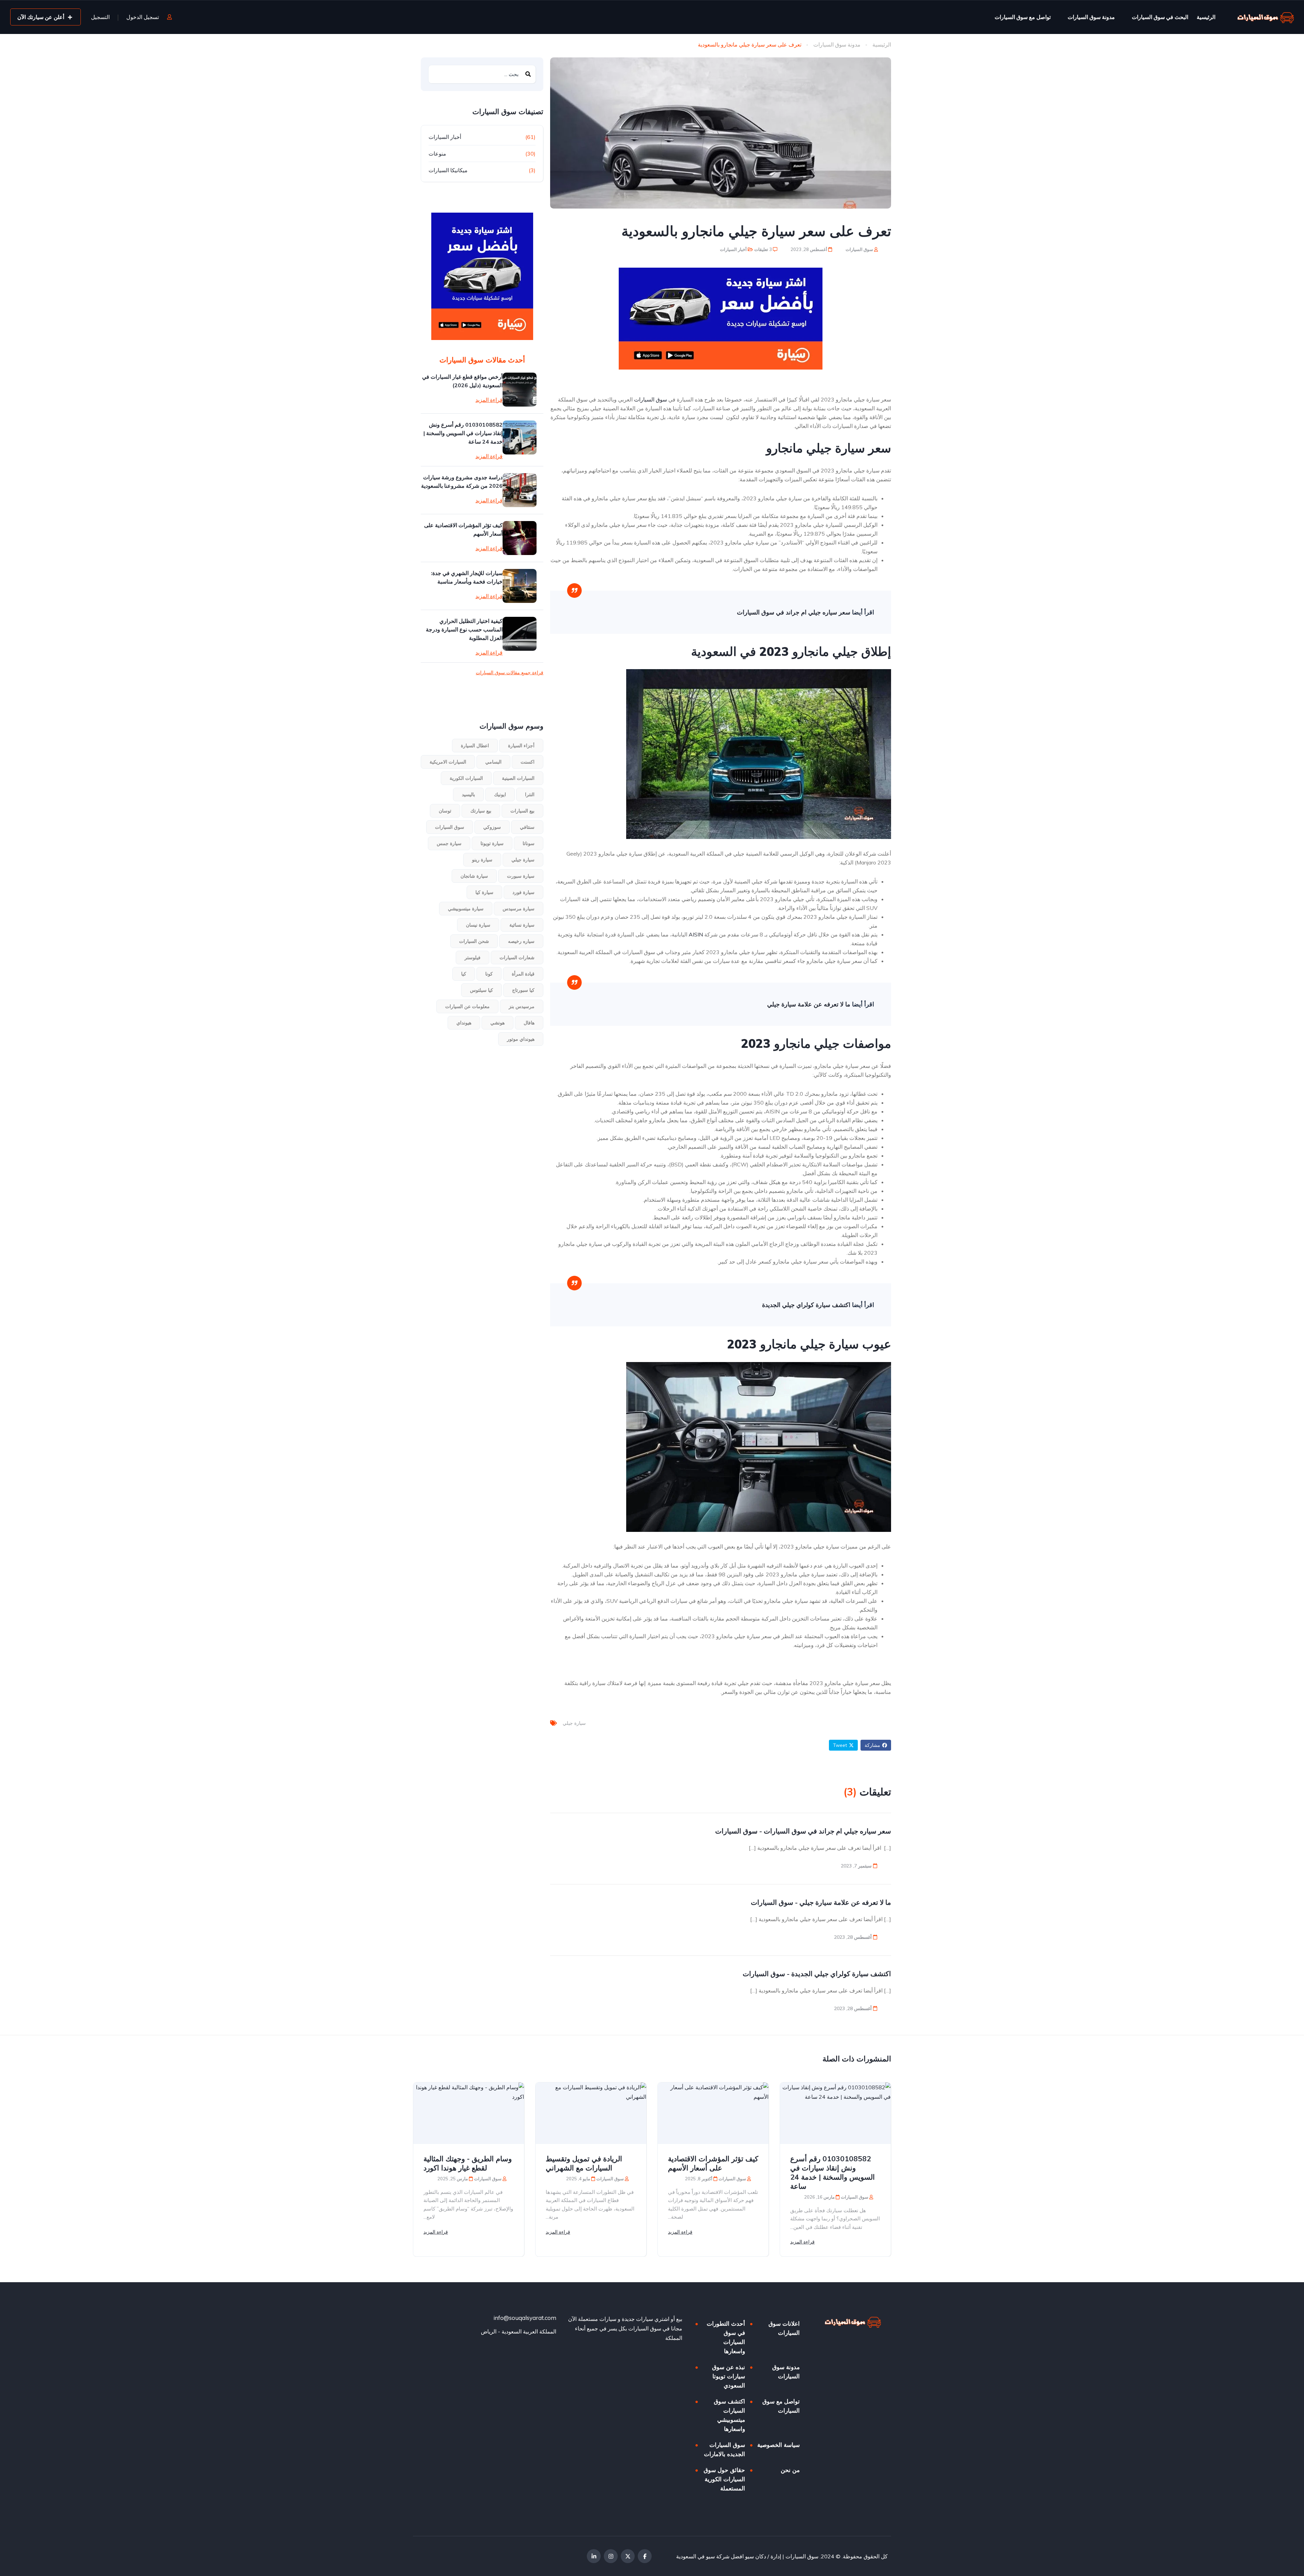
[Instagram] (611, 2556)
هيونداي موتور (521, 1039)
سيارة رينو (482, 860)
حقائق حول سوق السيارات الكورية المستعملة (724, 2479)
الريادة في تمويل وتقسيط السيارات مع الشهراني (584, 2163)
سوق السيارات (860, 249)
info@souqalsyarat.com (525, 2318)
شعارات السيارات (517, 958)
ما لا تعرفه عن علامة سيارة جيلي (809, 1004)
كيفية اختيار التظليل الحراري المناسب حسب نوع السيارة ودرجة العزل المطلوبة (464, 629)
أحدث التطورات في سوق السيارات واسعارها (726, 2337)
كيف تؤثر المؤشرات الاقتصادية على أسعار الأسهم (463, 529)
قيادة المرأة (523, 974)
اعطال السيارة (475, 746)
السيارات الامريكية (448, 762)
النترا (530, 794)
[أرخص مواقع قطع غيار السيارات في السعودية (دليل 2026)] (520, 390)
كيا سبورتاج (523, 990)
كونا (489, 974)
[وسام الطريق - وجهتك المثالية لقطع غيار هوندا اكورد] (469, 2113)
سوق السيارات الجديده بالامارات (725, 2449)
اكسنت (528, 762)
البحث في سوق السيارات (1160, 17)
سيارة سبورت (521, 876)
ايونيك (500, 794)
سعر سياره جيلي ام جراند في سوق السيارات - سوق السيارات (803, 1831)
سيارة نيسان (478, 925)
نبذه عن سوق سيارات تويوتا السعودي (729, 2376)
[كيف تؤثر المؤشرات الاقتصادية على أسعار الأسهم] (520, 538)
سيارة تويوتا (492, 843)
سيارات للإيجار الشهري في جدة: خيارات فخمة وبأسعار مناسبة (467, 577)
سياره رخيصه (521, 941)
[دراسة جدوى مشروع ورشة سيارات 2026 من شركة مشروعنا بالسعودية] (520, 490)
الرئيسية (1206, 17)
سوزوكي (492, 827)
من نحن (790, 2470)
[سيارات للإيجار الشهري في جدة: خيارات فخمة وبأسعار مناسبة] (520, 586)
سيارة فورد (523, 892)
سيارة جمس (449, 843)
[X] (628, 2556)
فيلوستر (473, 958)
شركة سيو (718, 2556)
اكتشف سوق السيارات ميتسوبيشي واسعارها (729, 2415)
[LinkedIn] (594, 2556)
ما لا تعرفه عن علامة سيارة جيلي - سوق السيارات (821, 1902)
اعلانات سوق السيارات (784, 2328)
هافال (529, 1023)
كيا (464, 974)
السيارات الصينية (518, 778)
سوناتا (529, 843)
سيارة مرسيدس (519, 909)
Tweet (840, 1745)
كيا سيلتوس (482, 990)
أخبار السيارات (733, 249)
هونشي (497, 1023)
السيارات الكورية (466, 778)
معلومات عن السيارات (467, 1006)
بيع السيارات (522, 811)
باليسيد (468, 794)
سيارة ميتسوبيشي (466, 909)
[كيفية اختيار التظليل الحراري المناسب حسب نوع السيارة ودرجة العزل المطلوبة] (520, 634)
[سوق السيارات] (1266, 17)
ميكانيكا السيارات (448, 170)
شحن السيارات (474, 941)
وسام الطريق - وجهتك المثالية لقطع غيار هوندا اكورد (468, 2163)
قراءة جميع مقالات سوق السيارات (510, 673)
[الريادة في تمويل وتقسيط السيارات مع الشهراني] (591, 2113)
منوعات (437, 154)
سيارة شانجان (474, 876)
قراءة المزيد (489, 400)
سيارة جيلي (574, 1723)
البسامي (493, 762)
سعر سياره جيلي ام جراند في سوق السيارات (794, 612)
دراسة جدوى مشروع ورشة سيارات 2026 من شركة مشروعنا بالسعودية (462, 481)
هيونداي (464, 1023)
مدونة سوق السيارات (1091, 17)
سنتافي (527, 827)
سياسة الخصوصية (778, 2445)
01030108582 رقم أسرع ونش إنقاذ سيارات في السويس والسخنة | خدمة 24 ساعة (463, 433)
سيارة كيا (484, 892)
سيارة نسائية (522, 925)
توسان (445, 811)
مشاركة (872, 1745)
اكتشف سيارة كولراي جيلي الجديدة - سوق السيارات (817, 1974)
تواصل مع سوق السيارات (1023, 17)
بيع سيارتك (481, 811)
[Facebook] (645, 2556)
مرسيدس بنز (522, 1006)
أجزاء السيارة (521, 746)
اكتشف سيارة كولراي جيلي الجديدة (806, 1305)
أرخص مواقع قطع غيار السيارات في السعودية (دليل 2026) (462, 381)
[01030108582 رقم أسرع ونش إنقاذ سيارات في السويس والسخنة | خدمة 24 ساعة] (520, 437)
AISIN (696, 934)
